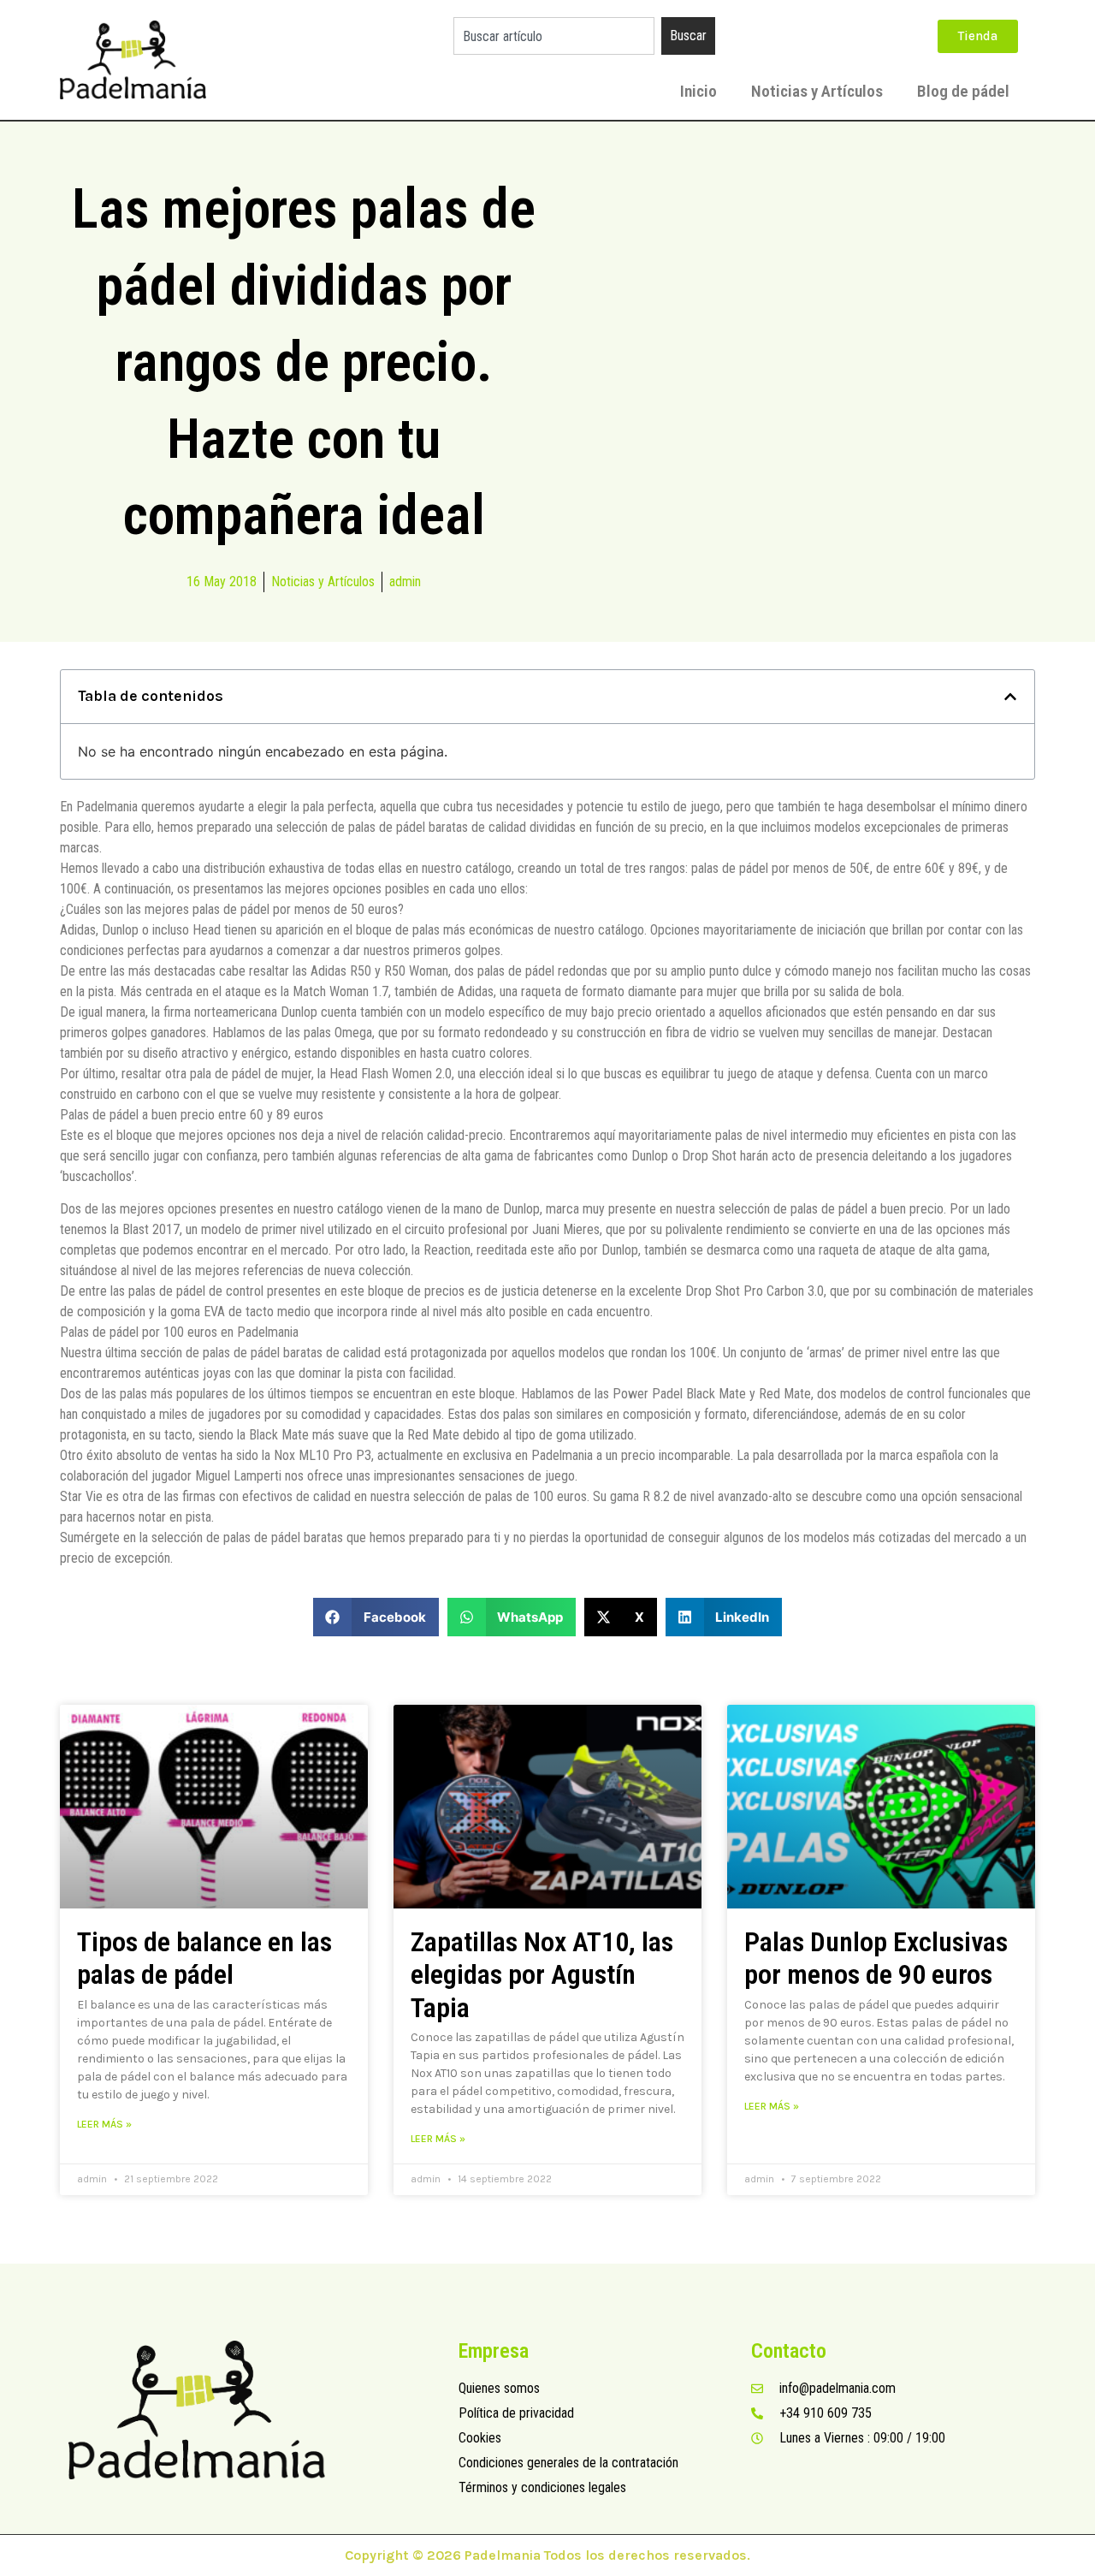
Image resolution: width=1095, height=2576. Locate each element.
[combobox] (554, 36)
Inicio (698, 91)
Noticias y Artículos (817, 91)
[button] (1010, 697)
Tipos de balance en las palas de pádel (204, 1958)
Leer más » (104, 2124)
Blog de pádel (963, 91)
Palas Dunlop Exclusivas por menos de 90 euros (876, 1958)
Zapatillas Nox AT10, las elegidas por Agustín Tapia (542, 1975)
